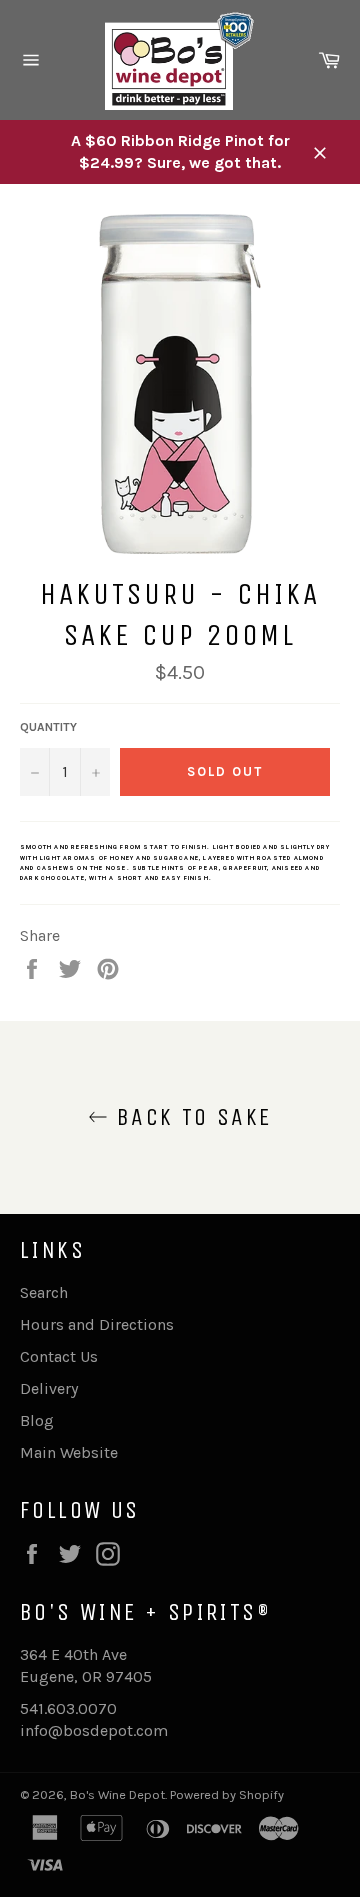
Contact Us (59, 1356)
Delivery (49, 1388)
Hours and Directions (97, 1324)
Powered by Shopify (227, 1794)
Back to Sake (189, 1117)
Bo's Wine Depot (117, 1794)
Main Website (69, 1452)
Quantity (48, 727)
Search (44, 1292)
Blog (37, 1420)
